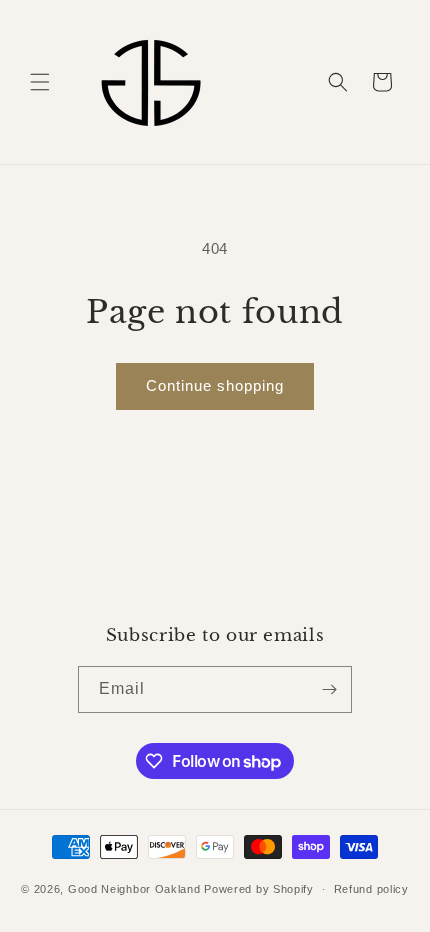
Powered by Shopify (259, 889)
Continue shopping (215, 385)
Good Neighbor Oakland (134, 889)
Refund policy (371, 889)
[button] (40, 82)
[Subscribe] (329, 689)
